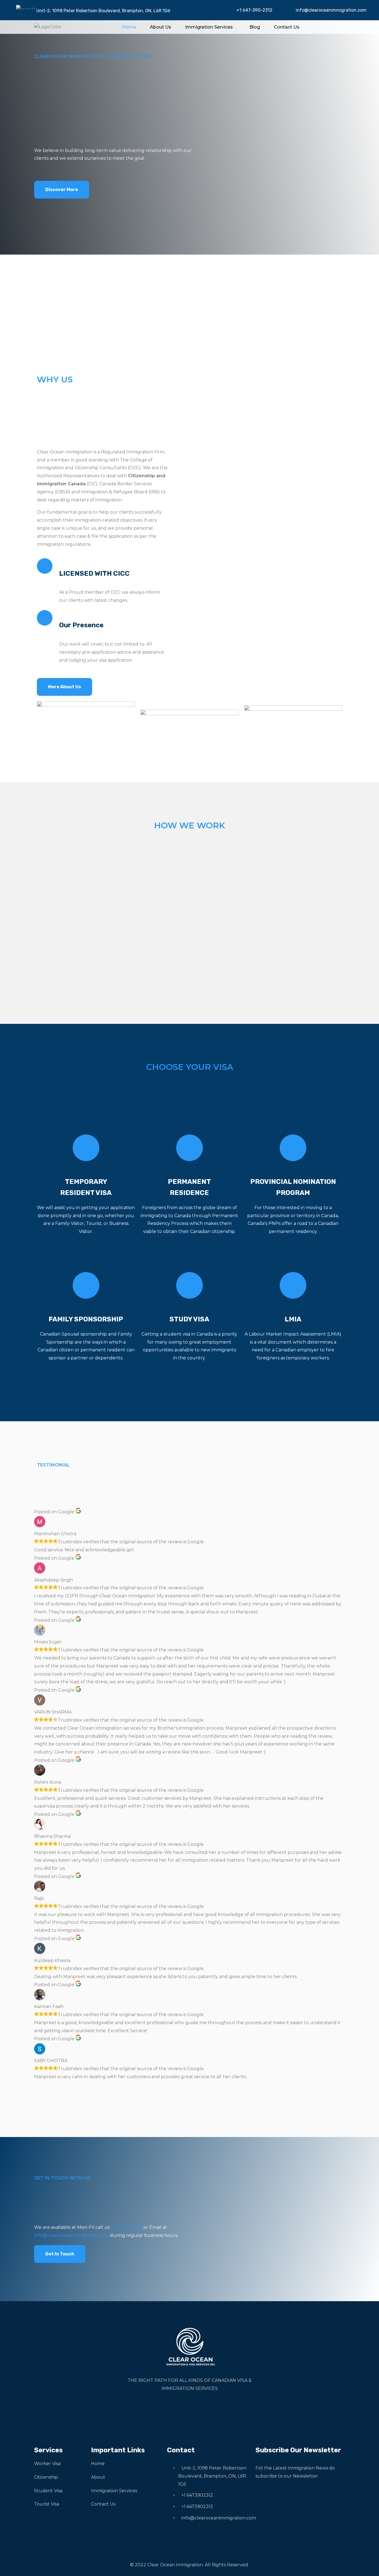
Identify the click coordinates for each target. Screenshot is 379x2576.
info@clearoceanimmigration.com (331, 10)
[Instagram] (187, 2409)
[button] (210, 27)
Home (129, 27)
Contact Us (287, 27)
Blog (255, 27)
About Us (161, 27)
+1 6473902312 (127, 2227)
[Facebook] (171, 2409)
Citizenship (46, 2477)
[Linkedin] (204, 2409)
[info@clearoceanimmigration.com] (288, 9)
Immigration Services (209, 27)
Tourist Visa (47, 2504)
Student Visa (48, 2491)
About (98, 2477)
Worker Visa (47, 2464)
